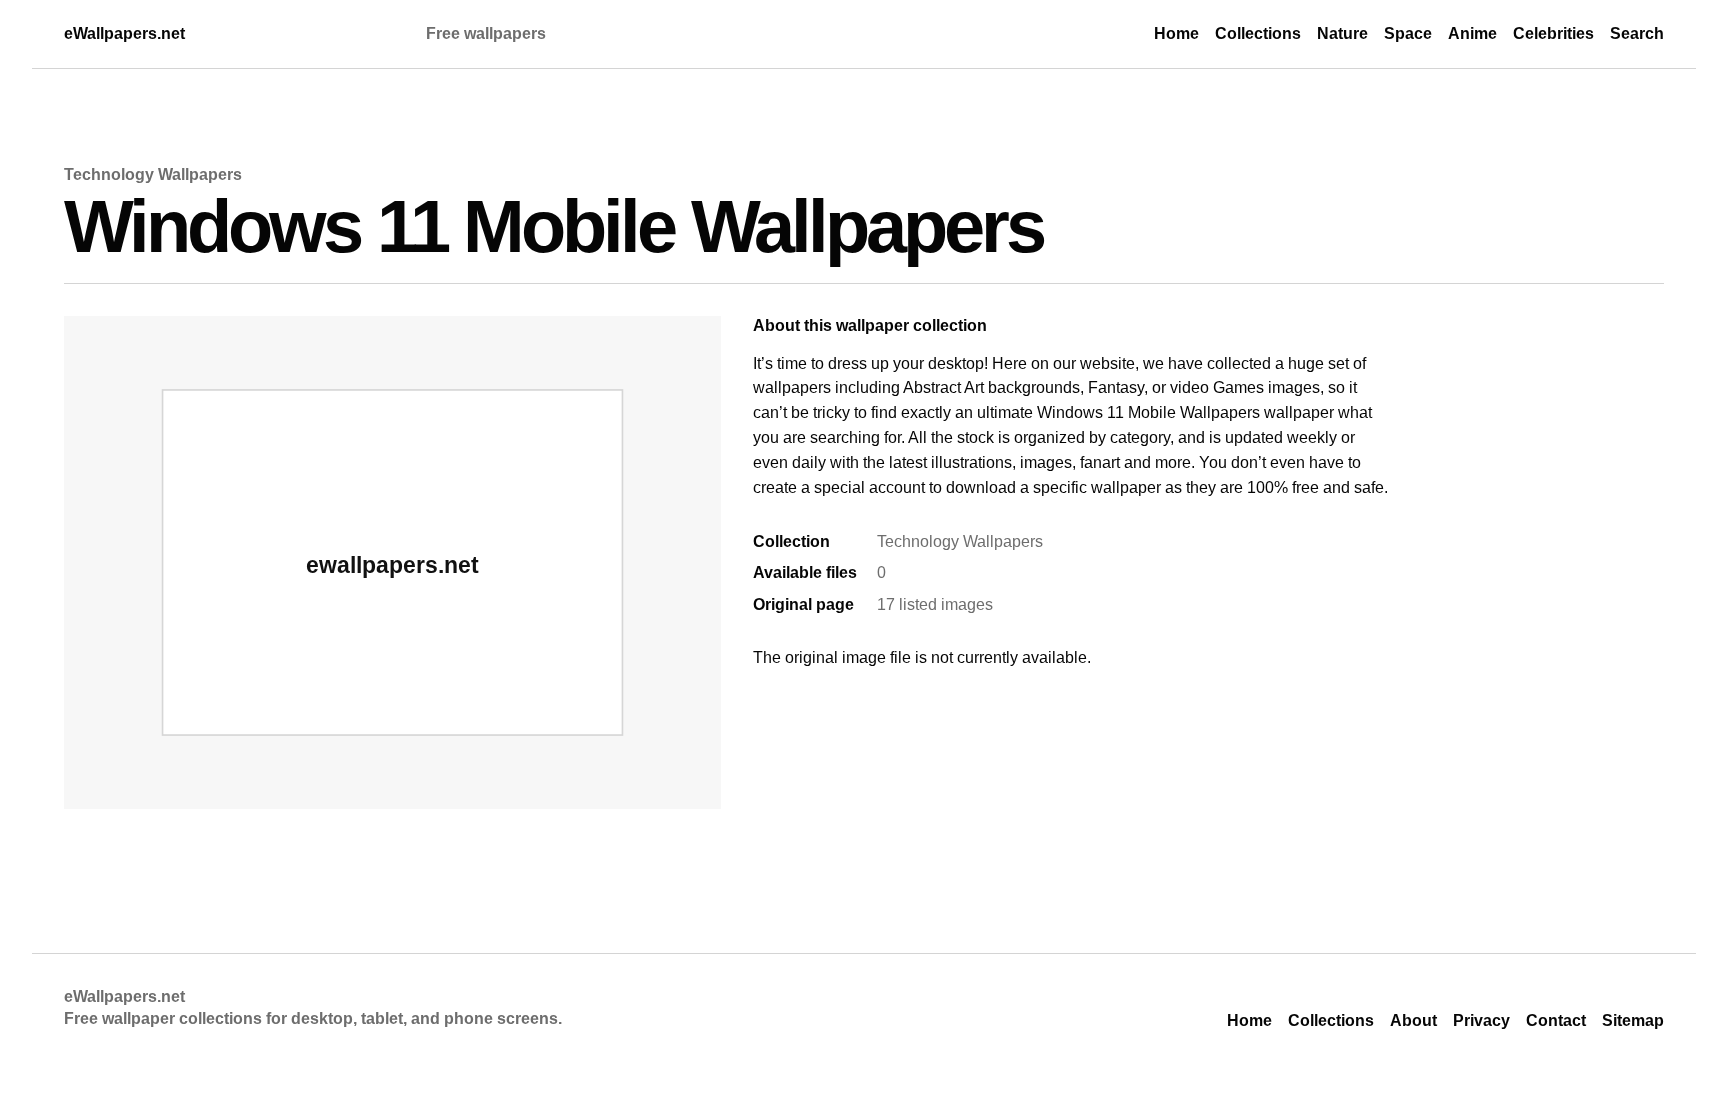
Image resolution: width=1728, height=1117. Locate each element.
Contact (1556, 1020)
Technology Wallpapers (153, 174)
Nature (1342, 33)
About (1413, 1020)
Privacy (1481, 1020)
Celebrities (1553, 33)
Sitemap (1633, 1020)
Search (1637, 33)
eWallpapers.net (124, 33)
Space (1408, 33)
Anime (1472, 33)
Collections (1258, 33)
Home (1176, 33)
